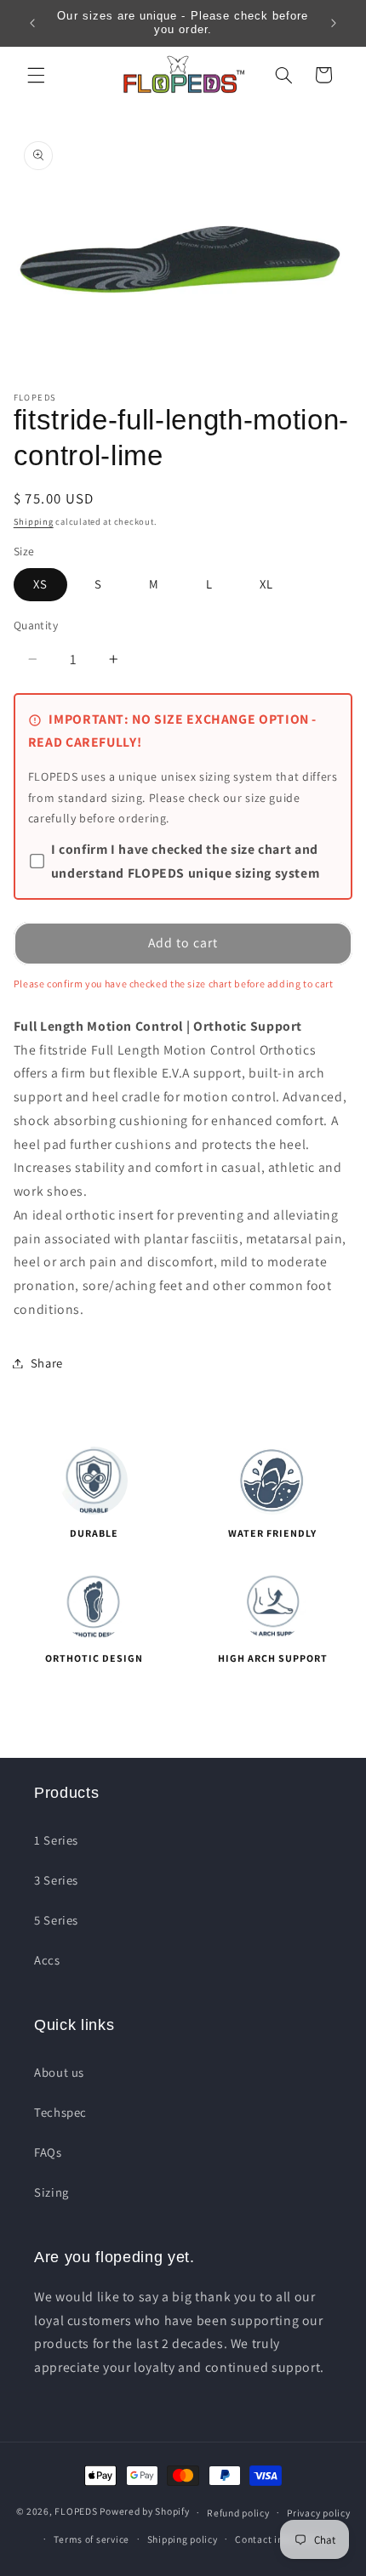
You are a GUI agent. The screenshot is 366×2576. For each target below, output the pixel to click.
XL (266, 584)
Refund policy (238, 2513)
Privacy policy (318, 2513)
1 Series (56, 1840)
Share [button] (47, 1363)
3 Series (56, 1880)
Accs (47, 1960)
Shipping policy (183, 2539)
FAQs (48, 2152)
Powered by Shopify (144, 2512)
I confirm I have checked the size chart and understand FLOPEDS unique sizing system (186, 861)
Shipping (34, 521)
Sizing (51, 2192)
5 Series (56, 1920)
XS (40, 584)
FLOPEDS (76, 2512)
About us (59, 2072)
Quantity (36, 625)
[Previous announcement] (32, 23)
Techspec (60, 2112)
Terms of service (91, 2539)
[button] (36, 75)
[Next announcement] (334, 23)
